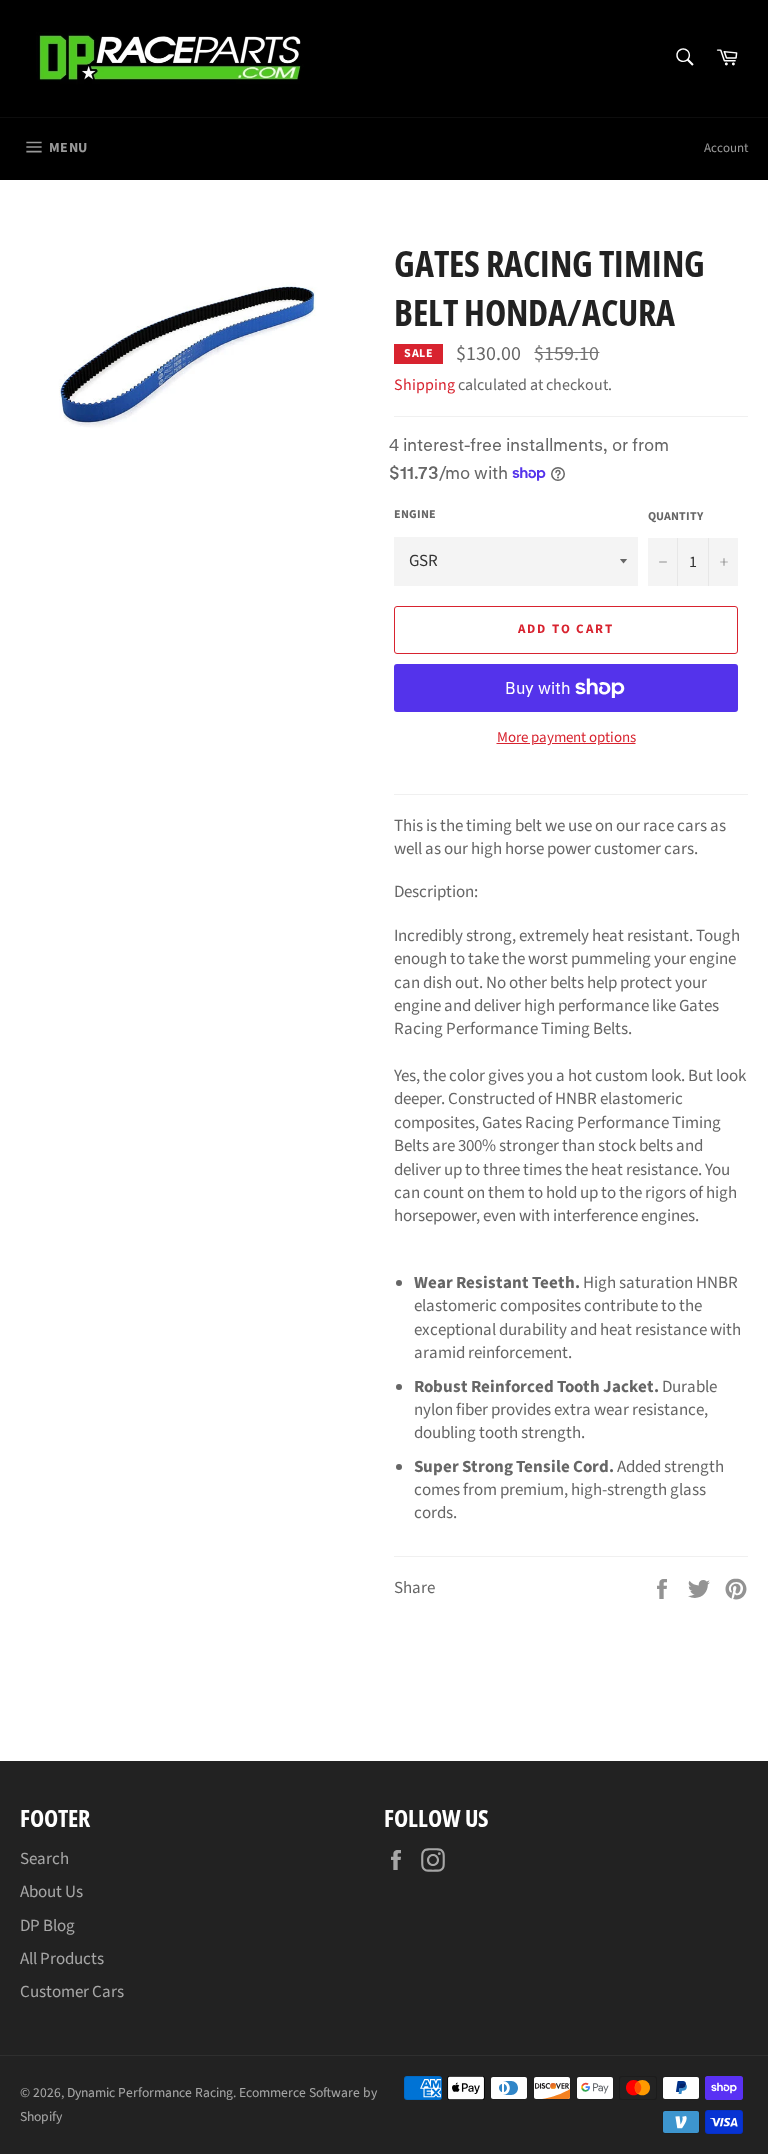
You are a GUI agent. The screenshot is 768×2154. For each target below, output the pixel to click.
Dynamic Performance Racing (150, 2092)
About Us (51, 1892)
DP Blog (47, 1926)
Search (44, 1859)
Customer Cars (72, 1992)
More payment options (566, 738)
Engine (415, 515)
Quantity (675, 517)
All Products (62, 1959)
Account (726, 148)
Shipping (424, 385)
